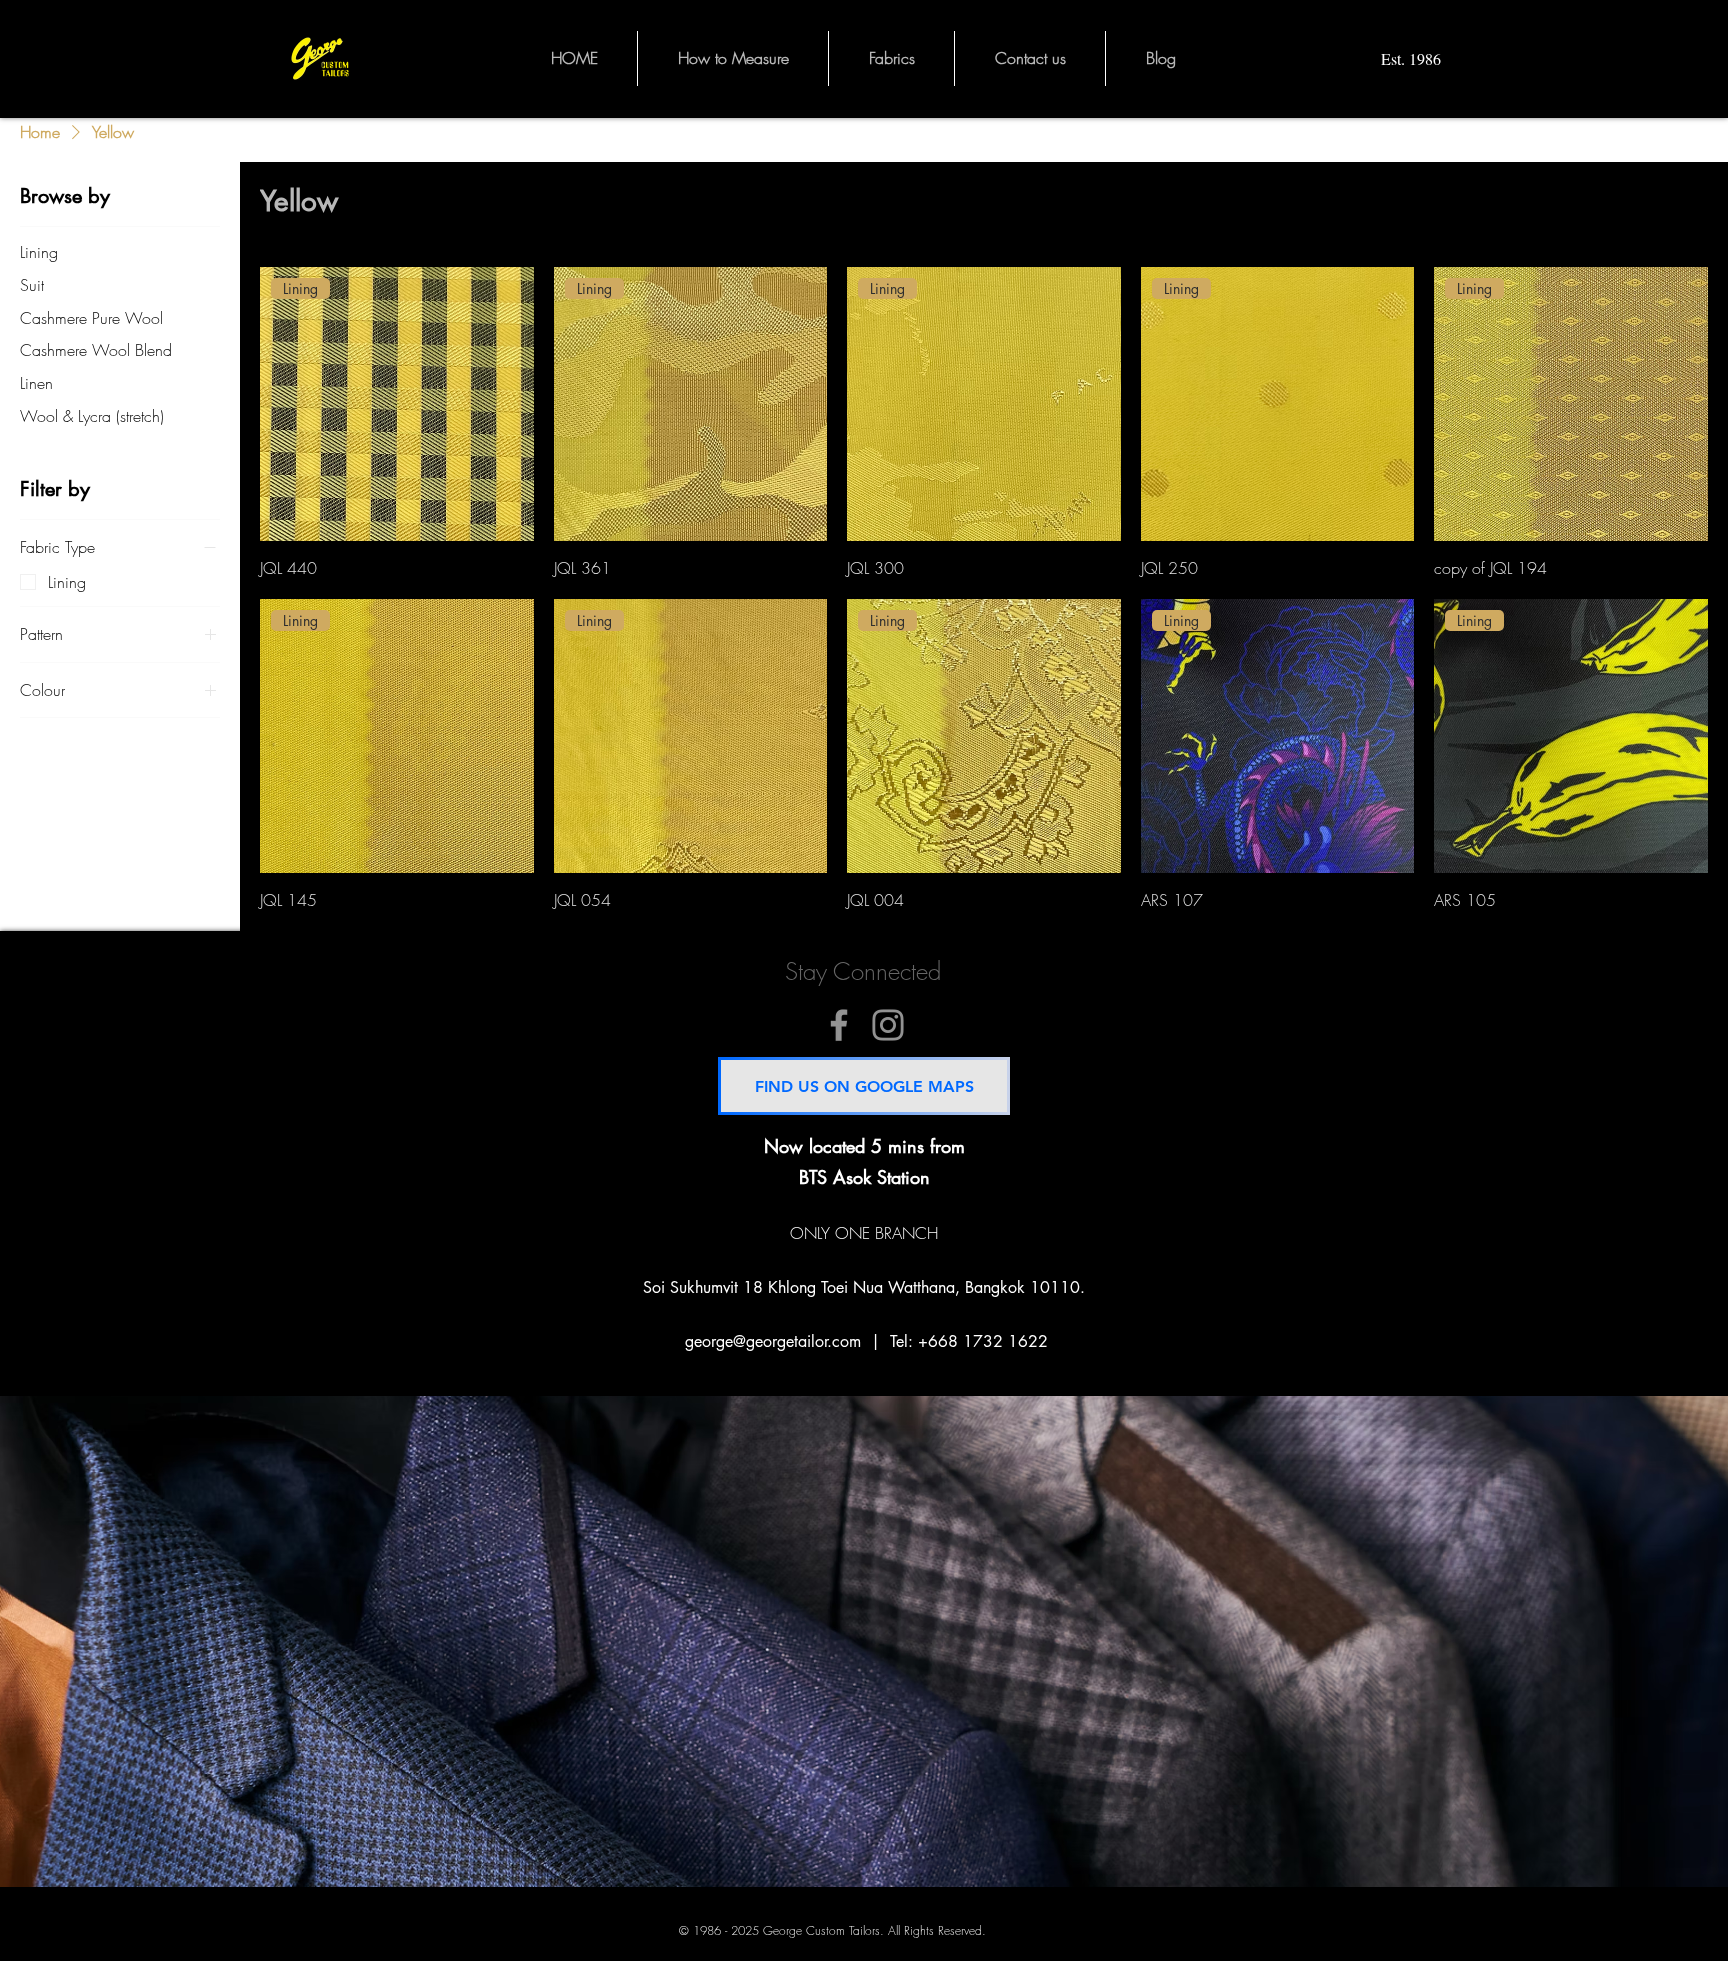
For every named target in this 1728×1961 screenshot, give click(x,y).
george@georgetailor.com (773, 1341)
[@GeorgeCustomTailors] (839, 1025)
